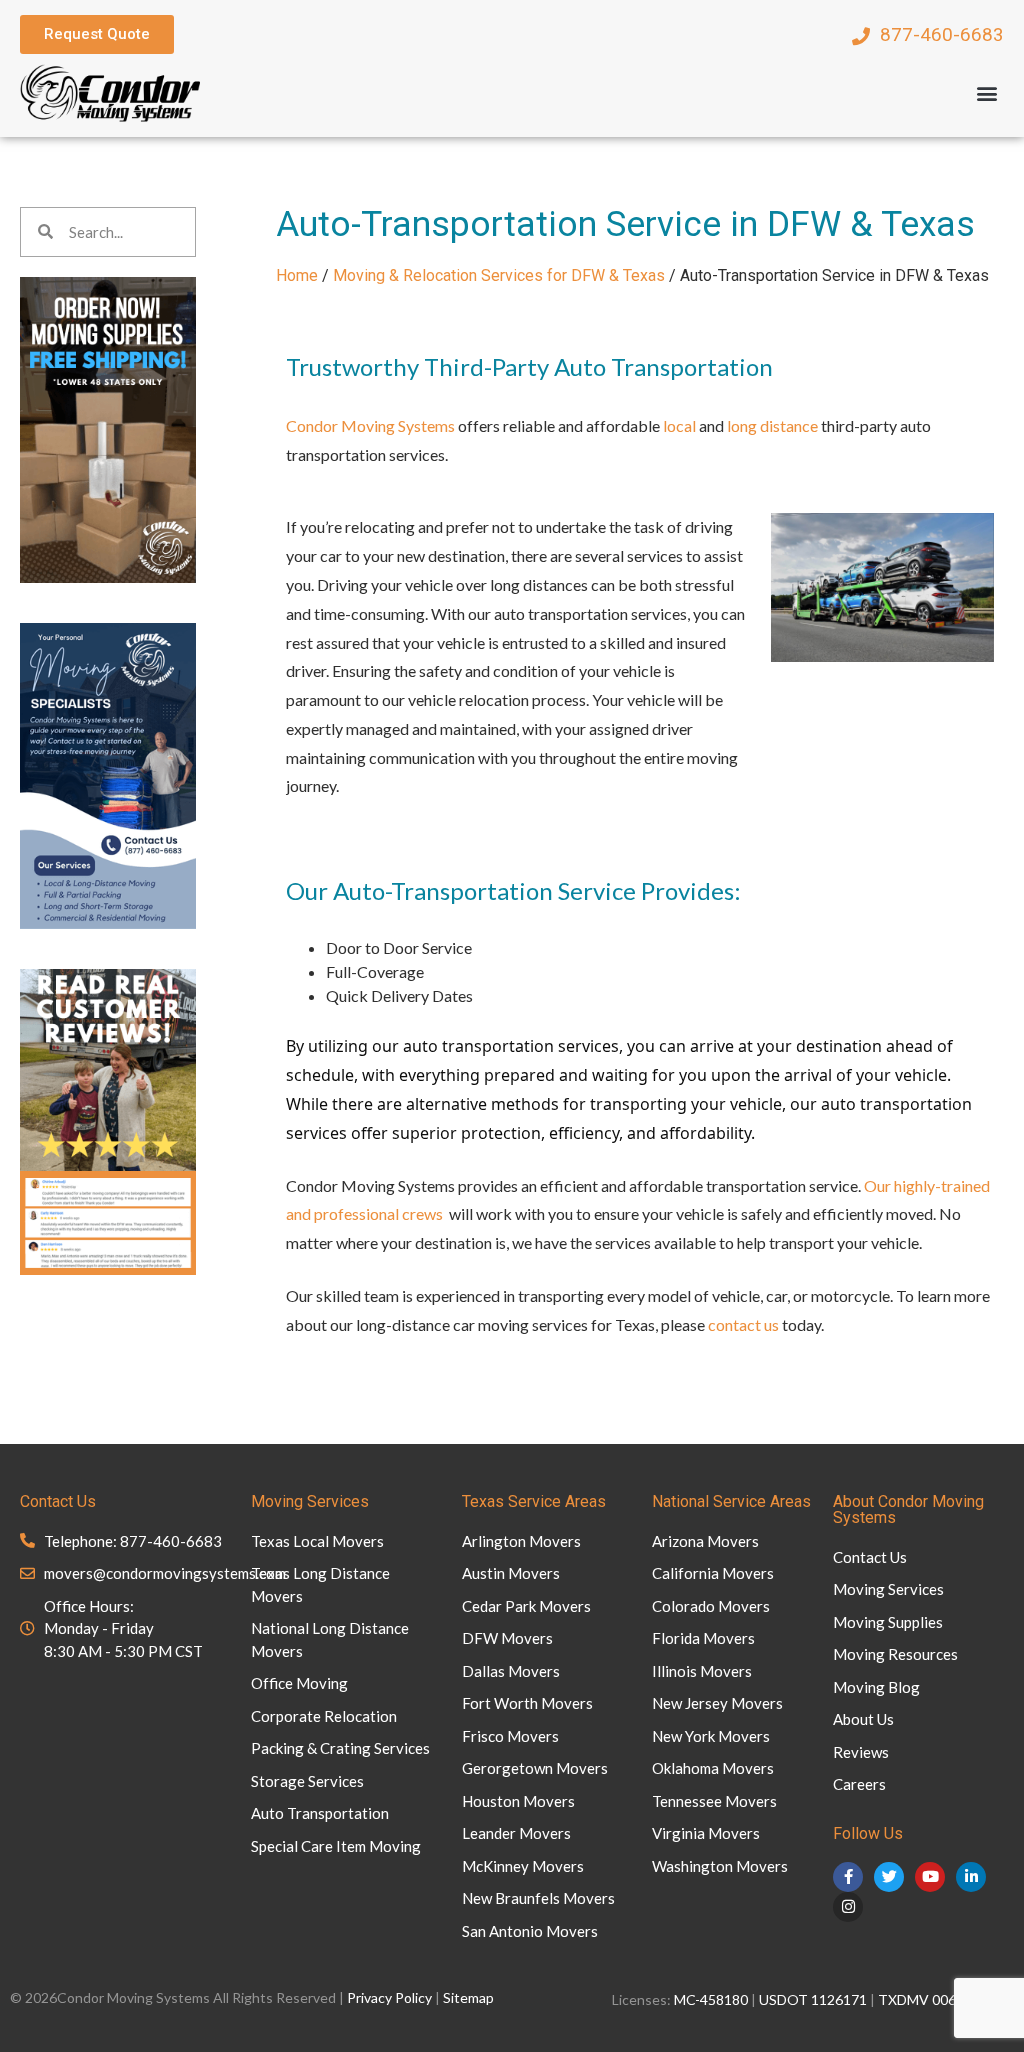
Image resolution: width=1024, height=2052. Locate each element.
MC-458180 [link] (711, 1999)
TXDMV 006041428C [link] (946, 1999)
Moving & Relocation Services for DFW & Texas (499, 275)
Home (297, 275)
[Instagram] (848, 1907)
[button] (987, 92)
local (679, 425)
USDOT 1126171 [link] (813, 1999)
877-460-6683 (942, 34)
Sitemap (468, 1997)
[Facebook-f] (848, 1877)
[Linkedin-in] (971, 1877)
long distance (772, 425)
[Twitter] (889, 1877)
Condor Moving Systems (370, 425)
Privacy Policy (389, 1997)
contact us (743, 1324)
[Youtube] (930, 1877)
